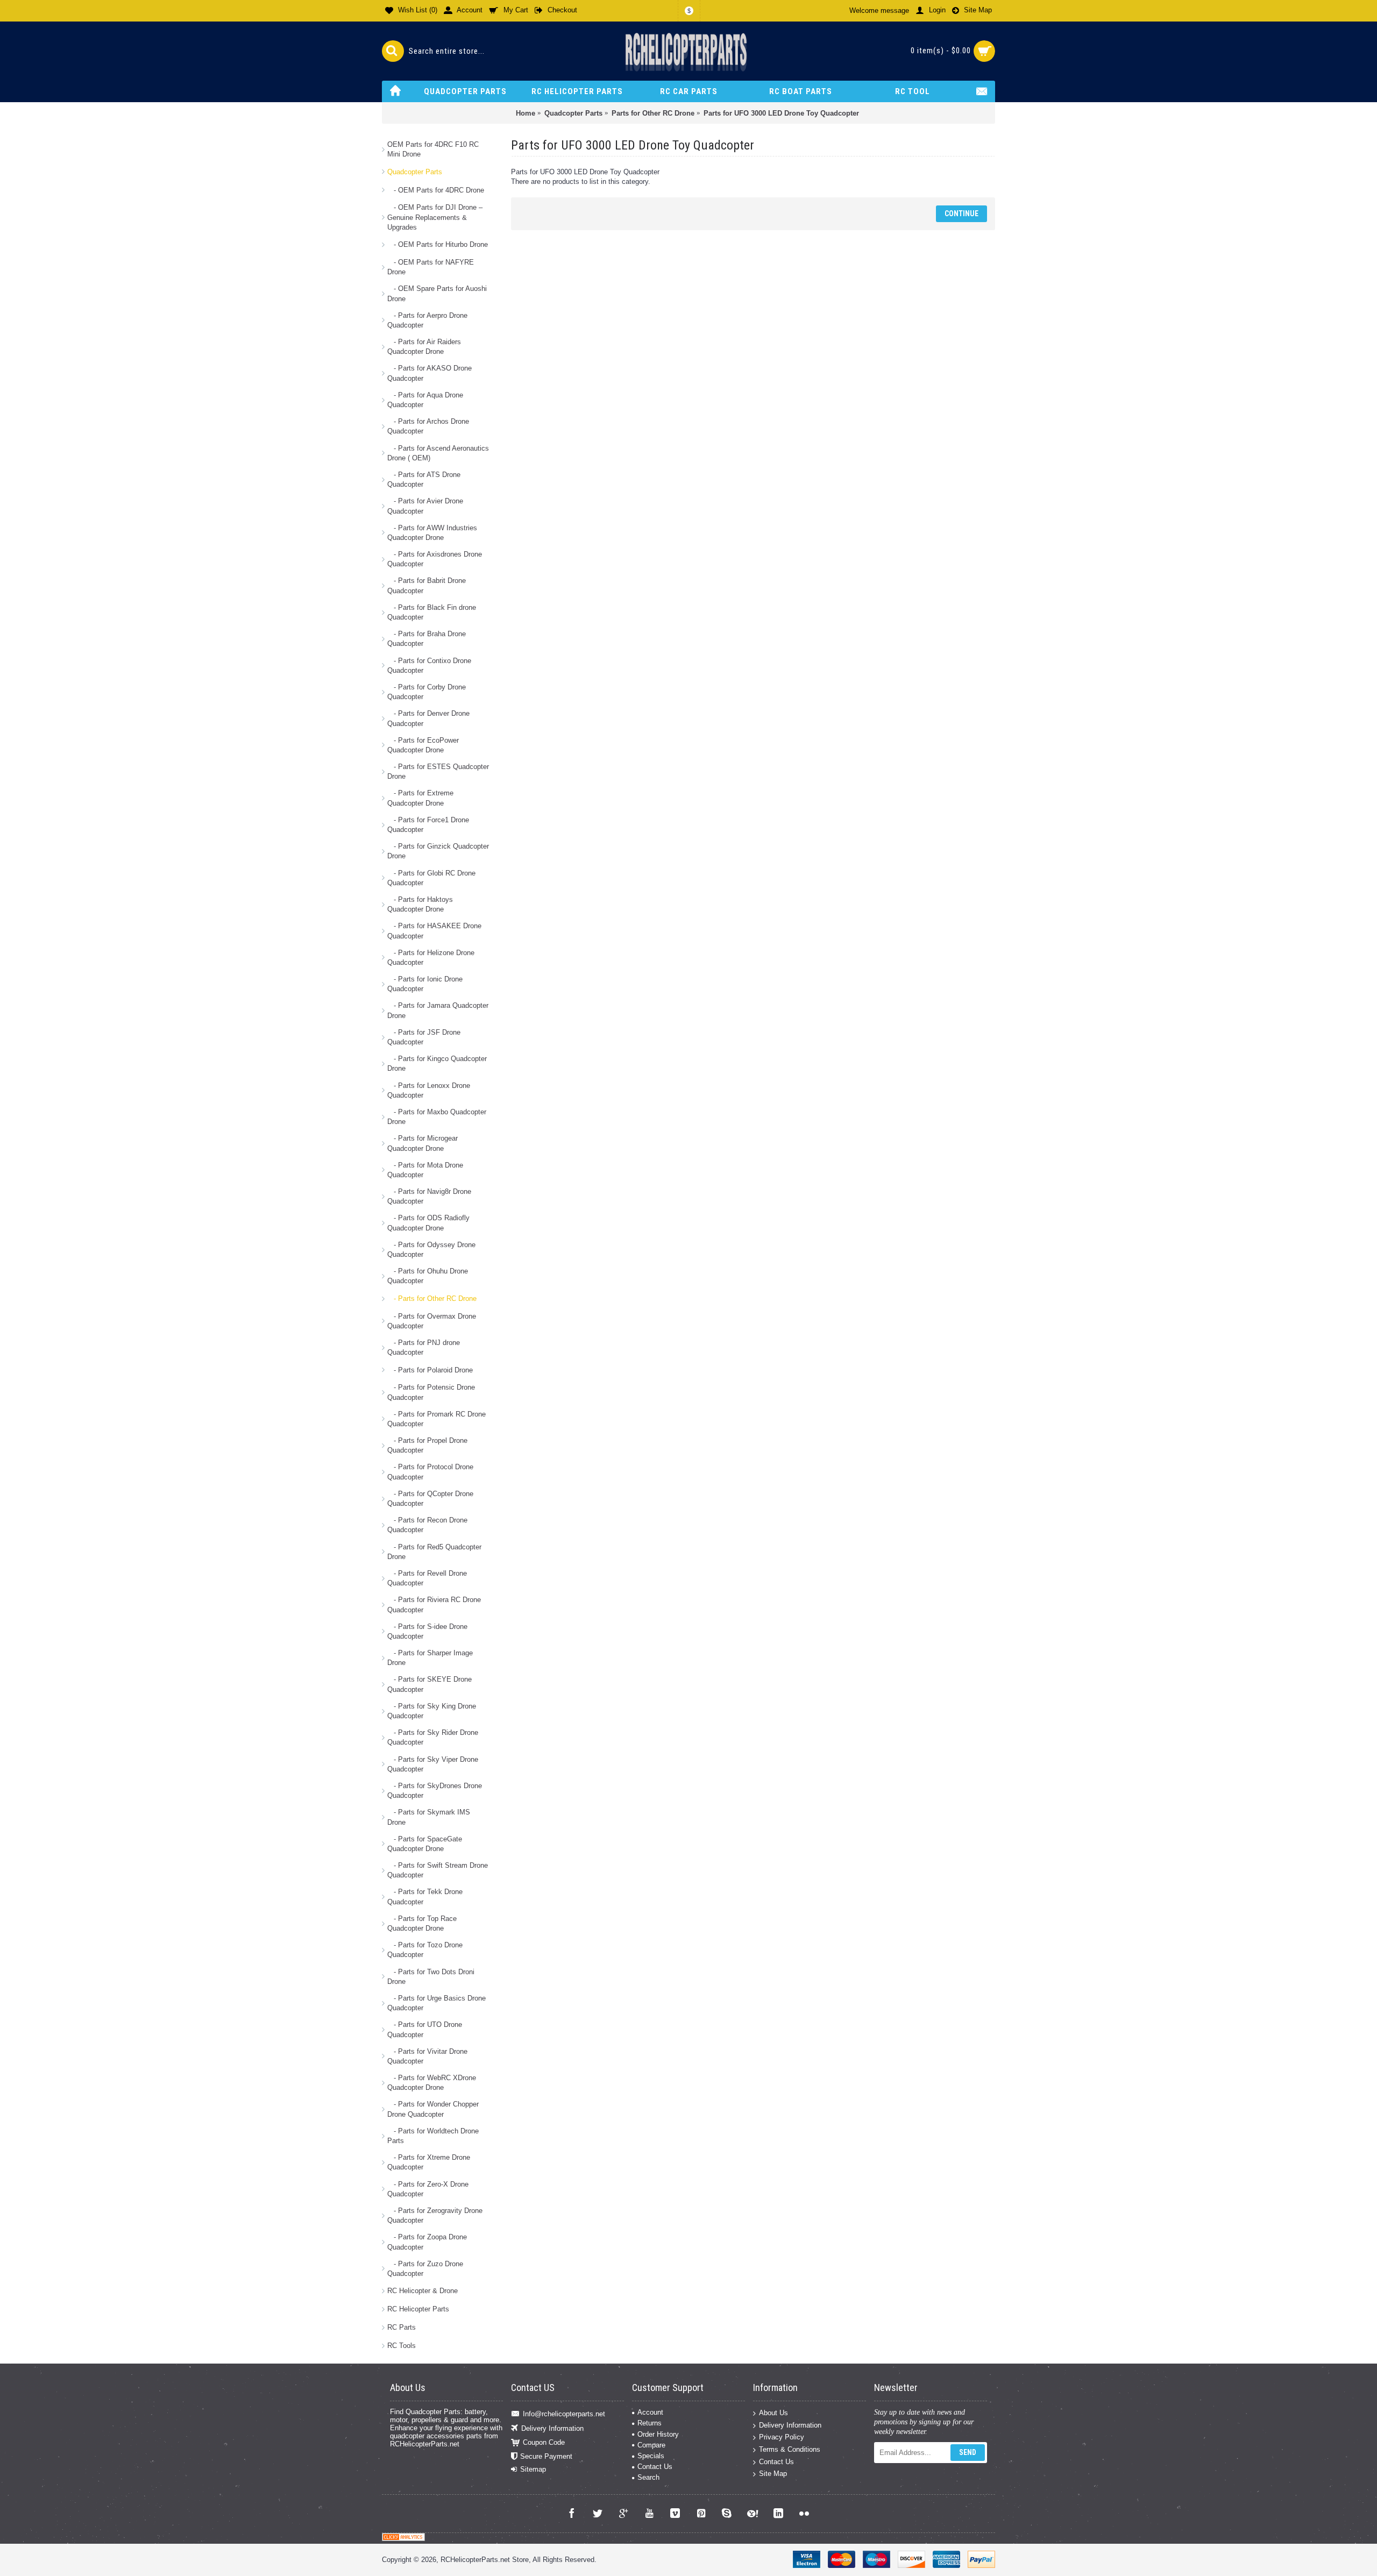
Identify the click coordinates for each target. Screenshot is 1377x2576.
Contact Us (655, 2467)
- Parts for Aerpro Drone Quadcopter (427, 320)
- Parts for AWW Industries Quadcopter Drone (432, 533)
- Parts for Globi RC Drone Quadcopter (431, 878)
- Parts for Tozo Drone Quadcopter (425, 1950)
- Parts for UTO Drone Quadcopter (425, 2029)
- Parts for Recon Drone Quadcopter (427, 1525)
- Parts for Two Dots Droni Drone (431, 1977)
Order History (658, 2434)
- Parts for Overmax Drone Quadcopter (432, 1321)
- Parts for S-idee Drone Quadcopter (427, 1631)
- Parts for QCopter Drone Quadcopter (430, 1499)
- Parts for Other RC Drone (432, 1298)
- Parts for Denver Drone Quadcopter (428, 718)
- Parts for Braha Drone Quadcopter (427, 639)
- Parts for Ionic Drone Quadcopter (425, 984)
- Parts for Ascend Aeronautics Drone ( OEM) (438, 453)
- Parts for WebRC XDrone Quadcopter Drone (432, 2083)
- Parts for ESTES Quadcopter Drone (438, 771)
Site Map (773, 2474)
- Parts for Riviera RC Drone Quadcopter (434, 1604)
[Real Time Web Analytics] (403, 2539)
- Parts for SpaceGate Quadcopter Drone (425, 1844)
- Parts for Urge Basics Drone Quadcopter (436, 2003)
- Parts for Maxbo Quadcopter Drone (437, 1117)
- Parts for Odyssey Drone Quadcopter (431, 1250)
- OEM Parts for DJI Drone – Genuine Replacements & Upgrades (435, 217)
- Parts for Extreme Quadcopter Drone (420, 798)
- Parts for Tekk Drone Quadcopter (425, 1897)
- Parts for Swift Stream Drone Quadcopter (438, 1870)
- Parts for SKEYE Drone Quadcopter (430, 1684)
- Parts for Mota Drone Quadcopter (425, 1170)
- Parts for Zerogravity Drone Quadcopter (435, 2215)
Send (968, 2452)
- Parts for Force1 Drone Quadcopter (428, 825)
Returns (650, 2423)
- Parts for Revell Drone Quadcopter (427, 1578)
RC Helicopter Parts (418, 2309)
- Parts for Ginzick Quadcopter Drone (438, 851)
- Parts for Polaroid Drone (430, 1370)
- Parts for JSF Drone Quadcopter (424, 1037)
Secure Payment (546, 2456)
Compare (651, 2445)
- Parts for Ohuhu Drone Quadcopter (428, 1276)
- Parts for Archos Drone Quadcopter (428, 426)
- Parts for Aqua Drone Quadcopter (425, 400)
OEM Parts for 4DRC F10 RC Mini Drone (433, 149)
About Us (773, 2413)
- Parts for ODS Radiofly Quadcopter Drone (428, 1223)
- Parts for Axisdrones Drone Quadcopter (435, 559)
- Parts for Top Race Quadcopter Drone (422, 1923)
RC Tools (402, 2346)
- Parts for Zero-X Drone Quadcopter (428, 2189)
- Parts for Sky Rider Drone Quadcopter (433, 1737)
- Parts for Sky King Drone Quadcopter (432, 1711)
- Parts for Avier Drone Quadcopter (425, 506)
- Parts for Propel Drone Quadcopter (427, 1445)
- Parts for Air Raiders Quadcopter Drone (424, 347)
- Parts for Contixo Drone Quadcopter (429, 666)
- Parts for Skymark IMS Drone (429, 1817)
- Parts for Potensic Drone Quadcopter (431, 1392)
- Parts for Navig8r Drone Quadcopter (429, 1196)
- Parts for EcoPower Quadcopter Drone (423, 745)
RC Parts (402, 2327)
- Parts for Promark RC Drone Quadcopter (436, 1419)
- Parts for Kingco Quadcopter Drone (437, 1063)
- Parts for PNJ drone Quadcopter (424, 1347)
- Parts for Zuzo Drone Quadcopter (425, 2269)
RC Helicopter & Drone (423, 2291)
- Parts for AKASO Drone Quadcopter (430, 373)
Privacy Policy (782, 2437)
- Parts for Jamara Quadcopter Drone (438, 1010)
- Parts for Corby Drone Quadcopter (427, 692)
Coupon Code (544, 2442)
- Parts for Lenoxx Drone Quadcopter (429, 1090)
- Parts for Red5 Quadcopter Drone (434, 1552)
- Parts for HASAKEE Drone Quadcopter (434, 931)
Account (650, 2412)
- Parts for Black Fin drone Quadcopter (432, 612)
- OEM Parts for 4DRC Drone (436, 190)
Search (648, 2477)
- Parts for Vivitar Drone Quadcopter (427, 2056)
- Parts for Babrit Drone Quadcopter (427, 585)
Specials (651, 2456)
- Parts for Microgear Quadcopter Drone (423, 1143)
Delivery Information (552, 2428)
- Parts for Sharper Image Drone (430, 1658)
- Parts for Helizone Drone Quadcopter (431, 958)
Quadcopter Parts (415, 172)
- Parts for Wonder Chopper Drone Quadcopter (433, 2109)
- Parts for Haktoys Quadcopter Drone (420, 904)
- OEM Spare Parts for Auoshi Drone (437, 293)
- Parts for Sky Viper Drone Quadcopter (433, 1764)
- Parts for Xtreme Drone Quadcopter (429, 2162)
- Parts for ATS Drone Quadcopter (424, 479)
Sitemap (533, 2469)
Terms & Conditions (790, 2449)
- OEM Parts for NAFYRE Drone (431, 267)
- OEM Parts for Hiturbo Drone (438, 244)
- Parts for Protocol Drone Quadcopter (430, 1472)
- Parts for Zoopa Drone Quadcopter (427, 2242)
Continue (961, 214)
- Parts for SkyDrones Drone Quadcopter (435, 1791)
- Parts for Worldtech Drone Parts (433, 2136)
